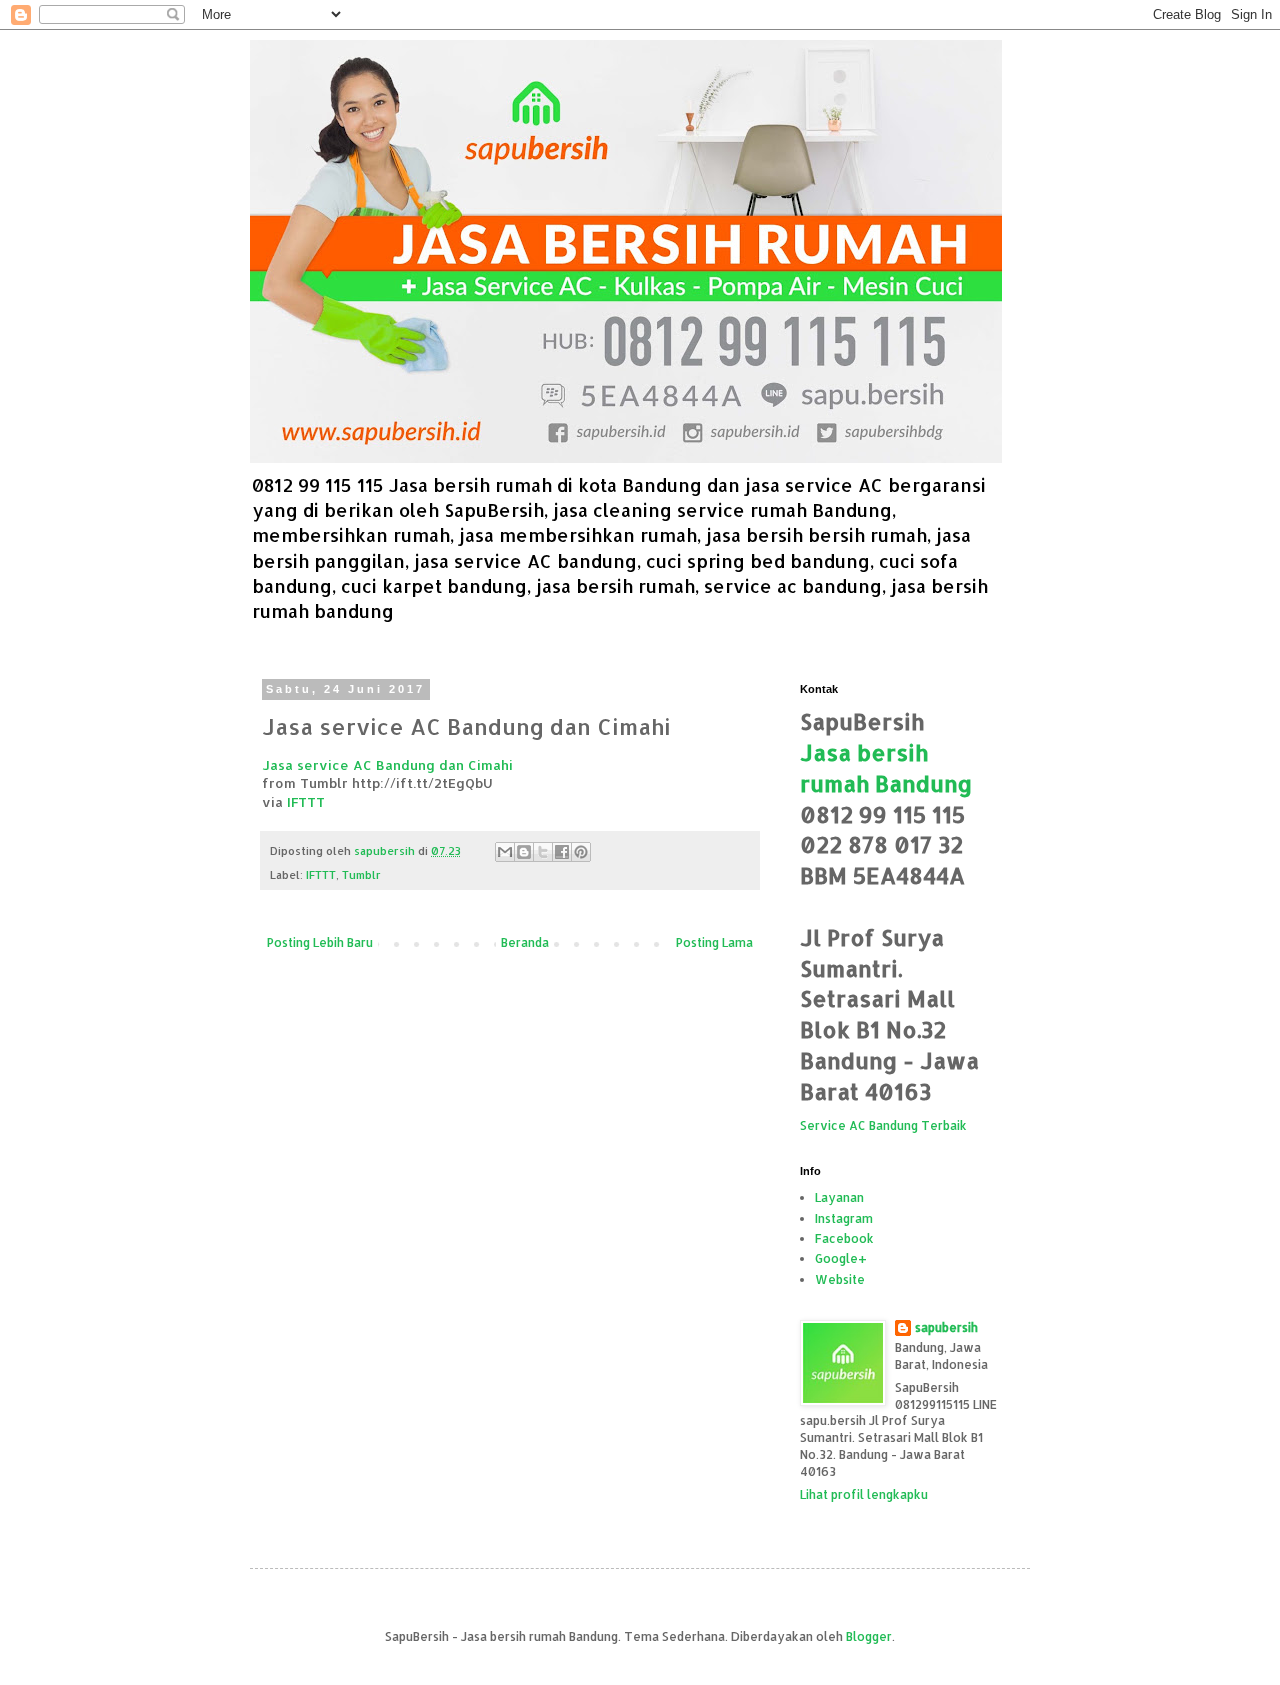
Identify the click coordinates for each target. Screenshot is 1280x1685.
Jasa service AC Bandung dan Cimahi (387, 764)
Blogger (869, 1636)
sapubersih (946, 1327)
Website (840, 1279)
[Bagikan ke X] (543, 852)
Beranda (525, 942)
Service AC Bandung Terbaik (883, 1125)
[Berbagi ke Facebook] (562, 852)
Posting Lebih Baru (320, 942)
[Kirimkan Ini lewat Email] (505, 852)
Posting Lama (714, 942)
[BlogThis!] (524, 852)
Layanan (839, 1197)
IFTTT (306, 801)
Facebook (844, 1238)
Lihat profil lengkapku (864, 1494)
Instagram (844, 1218)
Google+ (841, 1258)
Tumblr (361, 875)
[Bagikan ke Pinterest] (581, 852)
